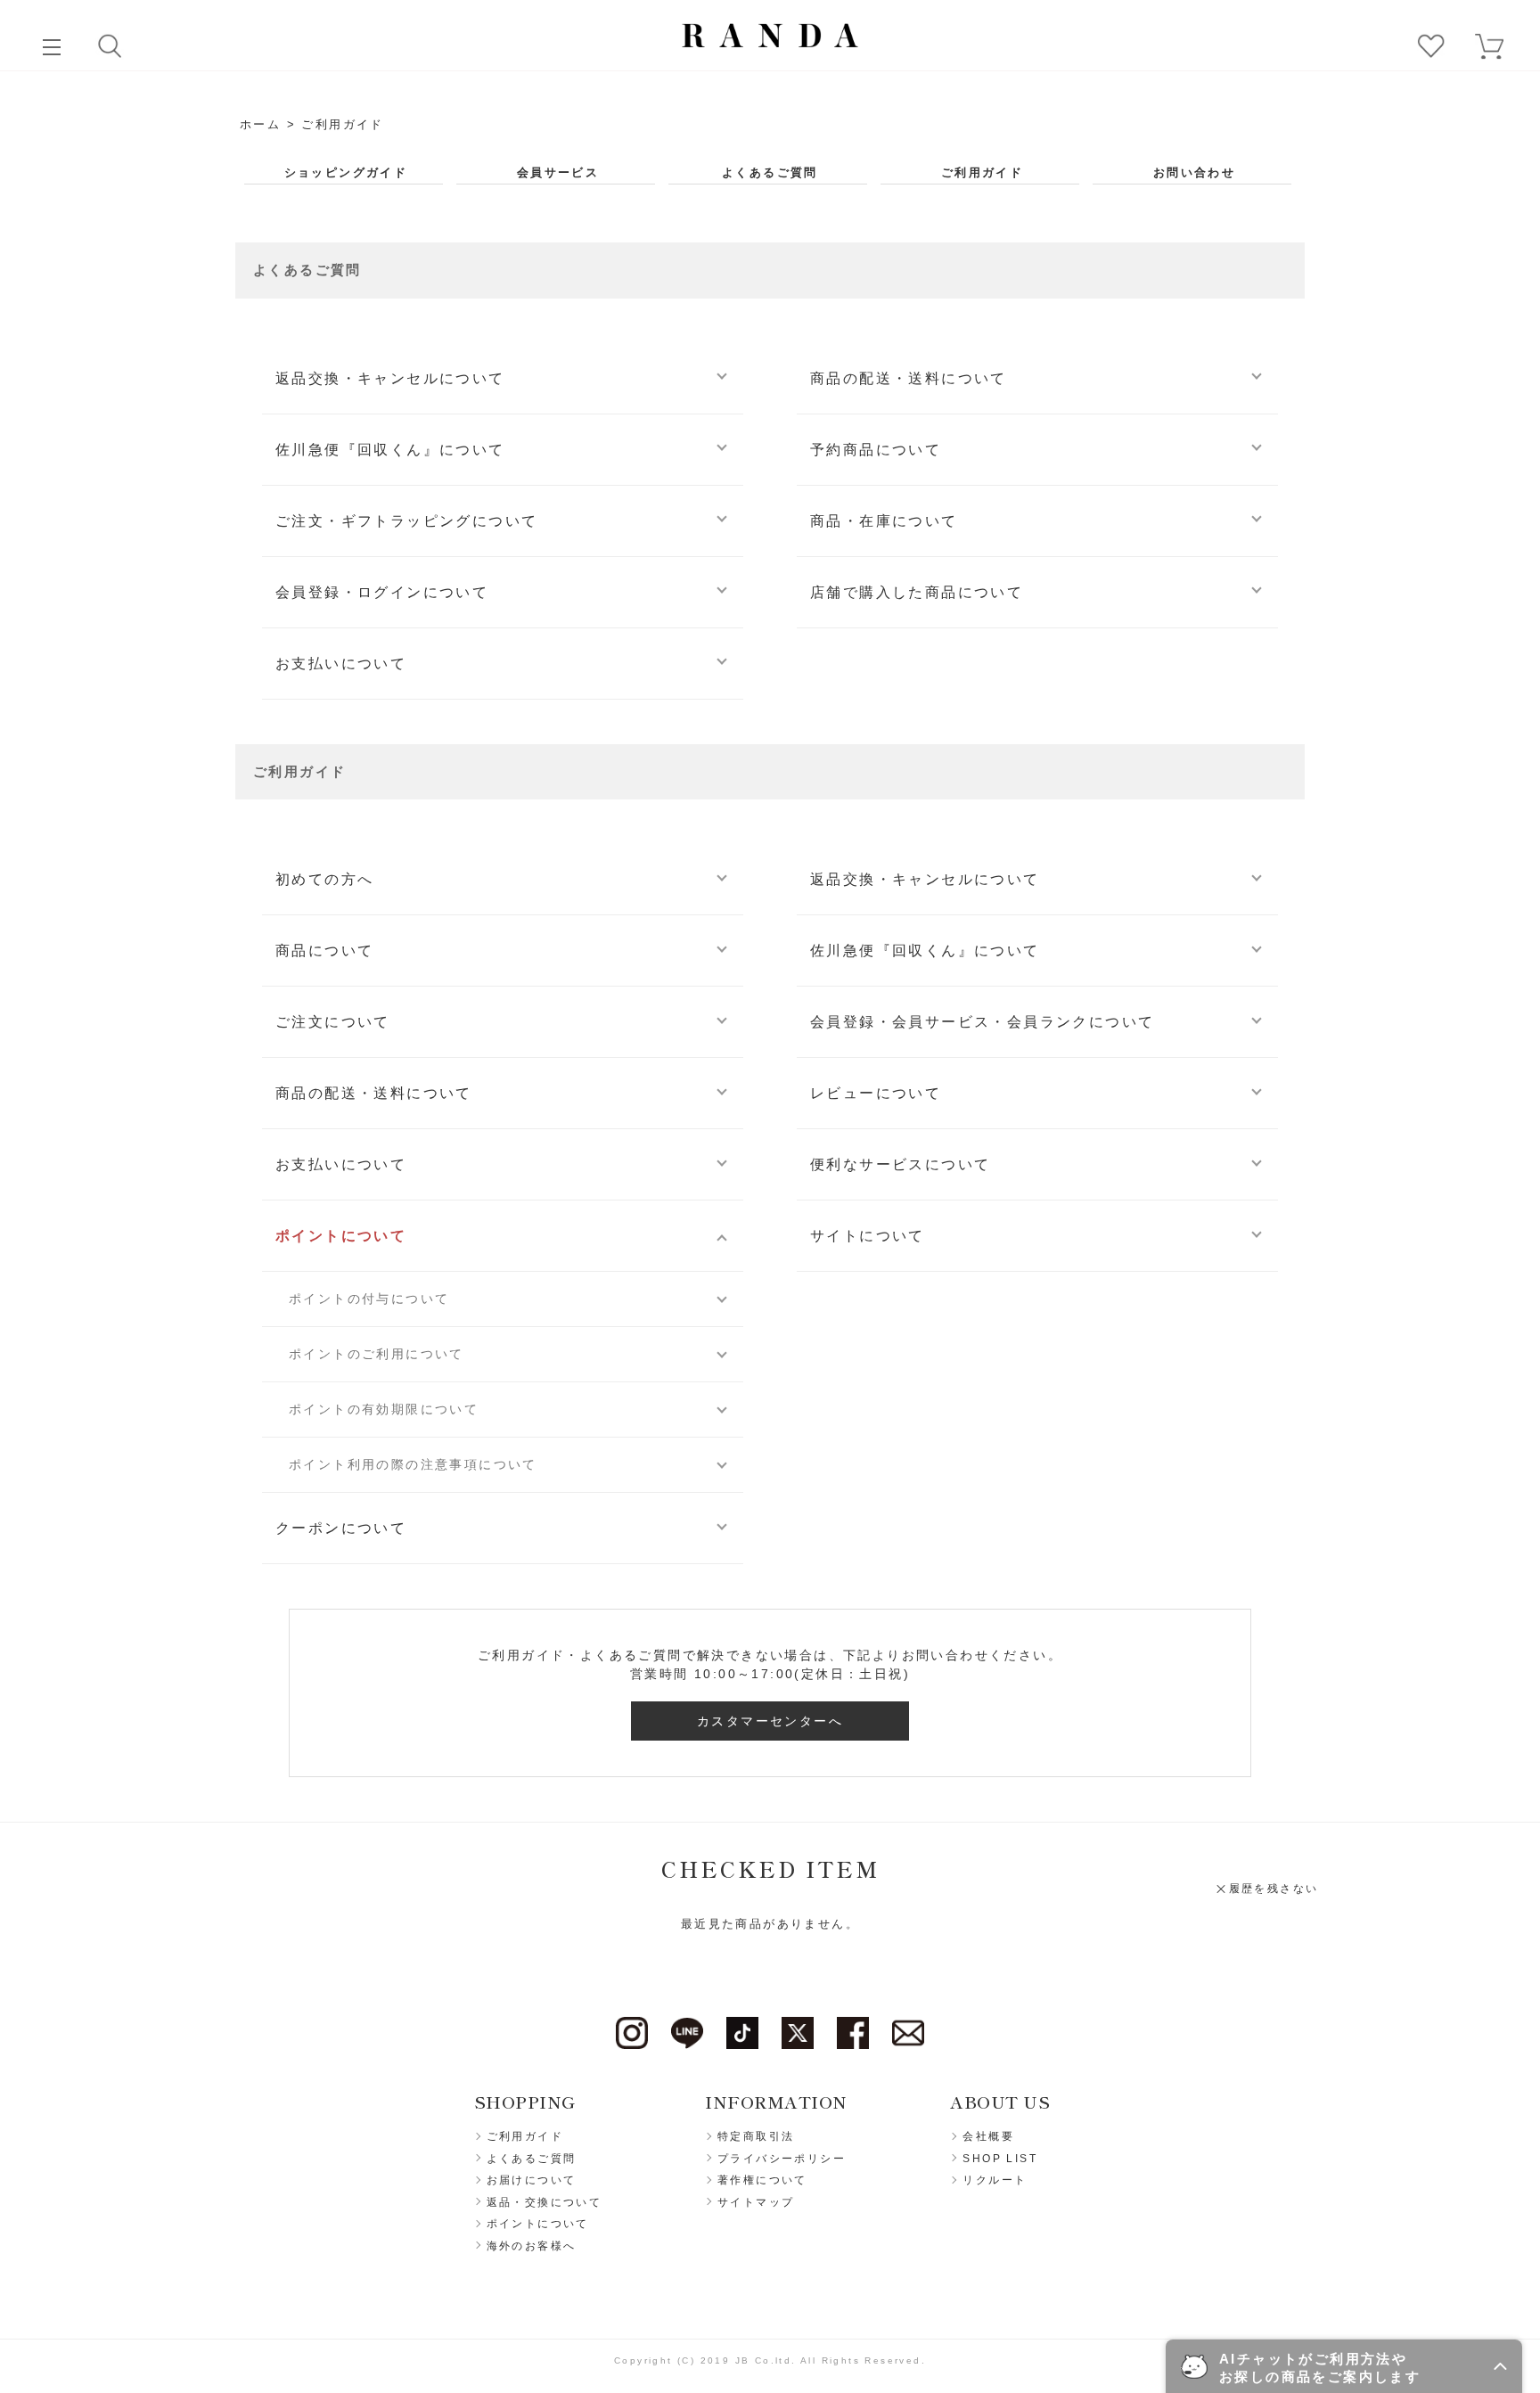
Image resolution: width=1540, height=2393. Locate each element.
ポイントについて (538, 2224)
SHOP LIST (1000, 2159)
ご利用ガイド (982, 173)
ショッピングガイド (346, 173)
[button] (1344, 2366)
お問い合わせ (1194, 173)
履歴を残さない (1274, 1889)
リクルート (995, 2180)
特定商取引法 (756, 2136)
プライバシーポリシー (782, 2159)
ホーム (260, 124)
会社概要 (988, 2136)
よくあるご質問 (770, 173)
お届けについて (532, 2180)
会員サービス (558, 173)
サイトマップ (756, 2202)
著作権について (762, 2180)
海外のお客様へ (532, 2246)
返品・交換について (545, 2202)
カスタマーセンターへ (770, 1721)
